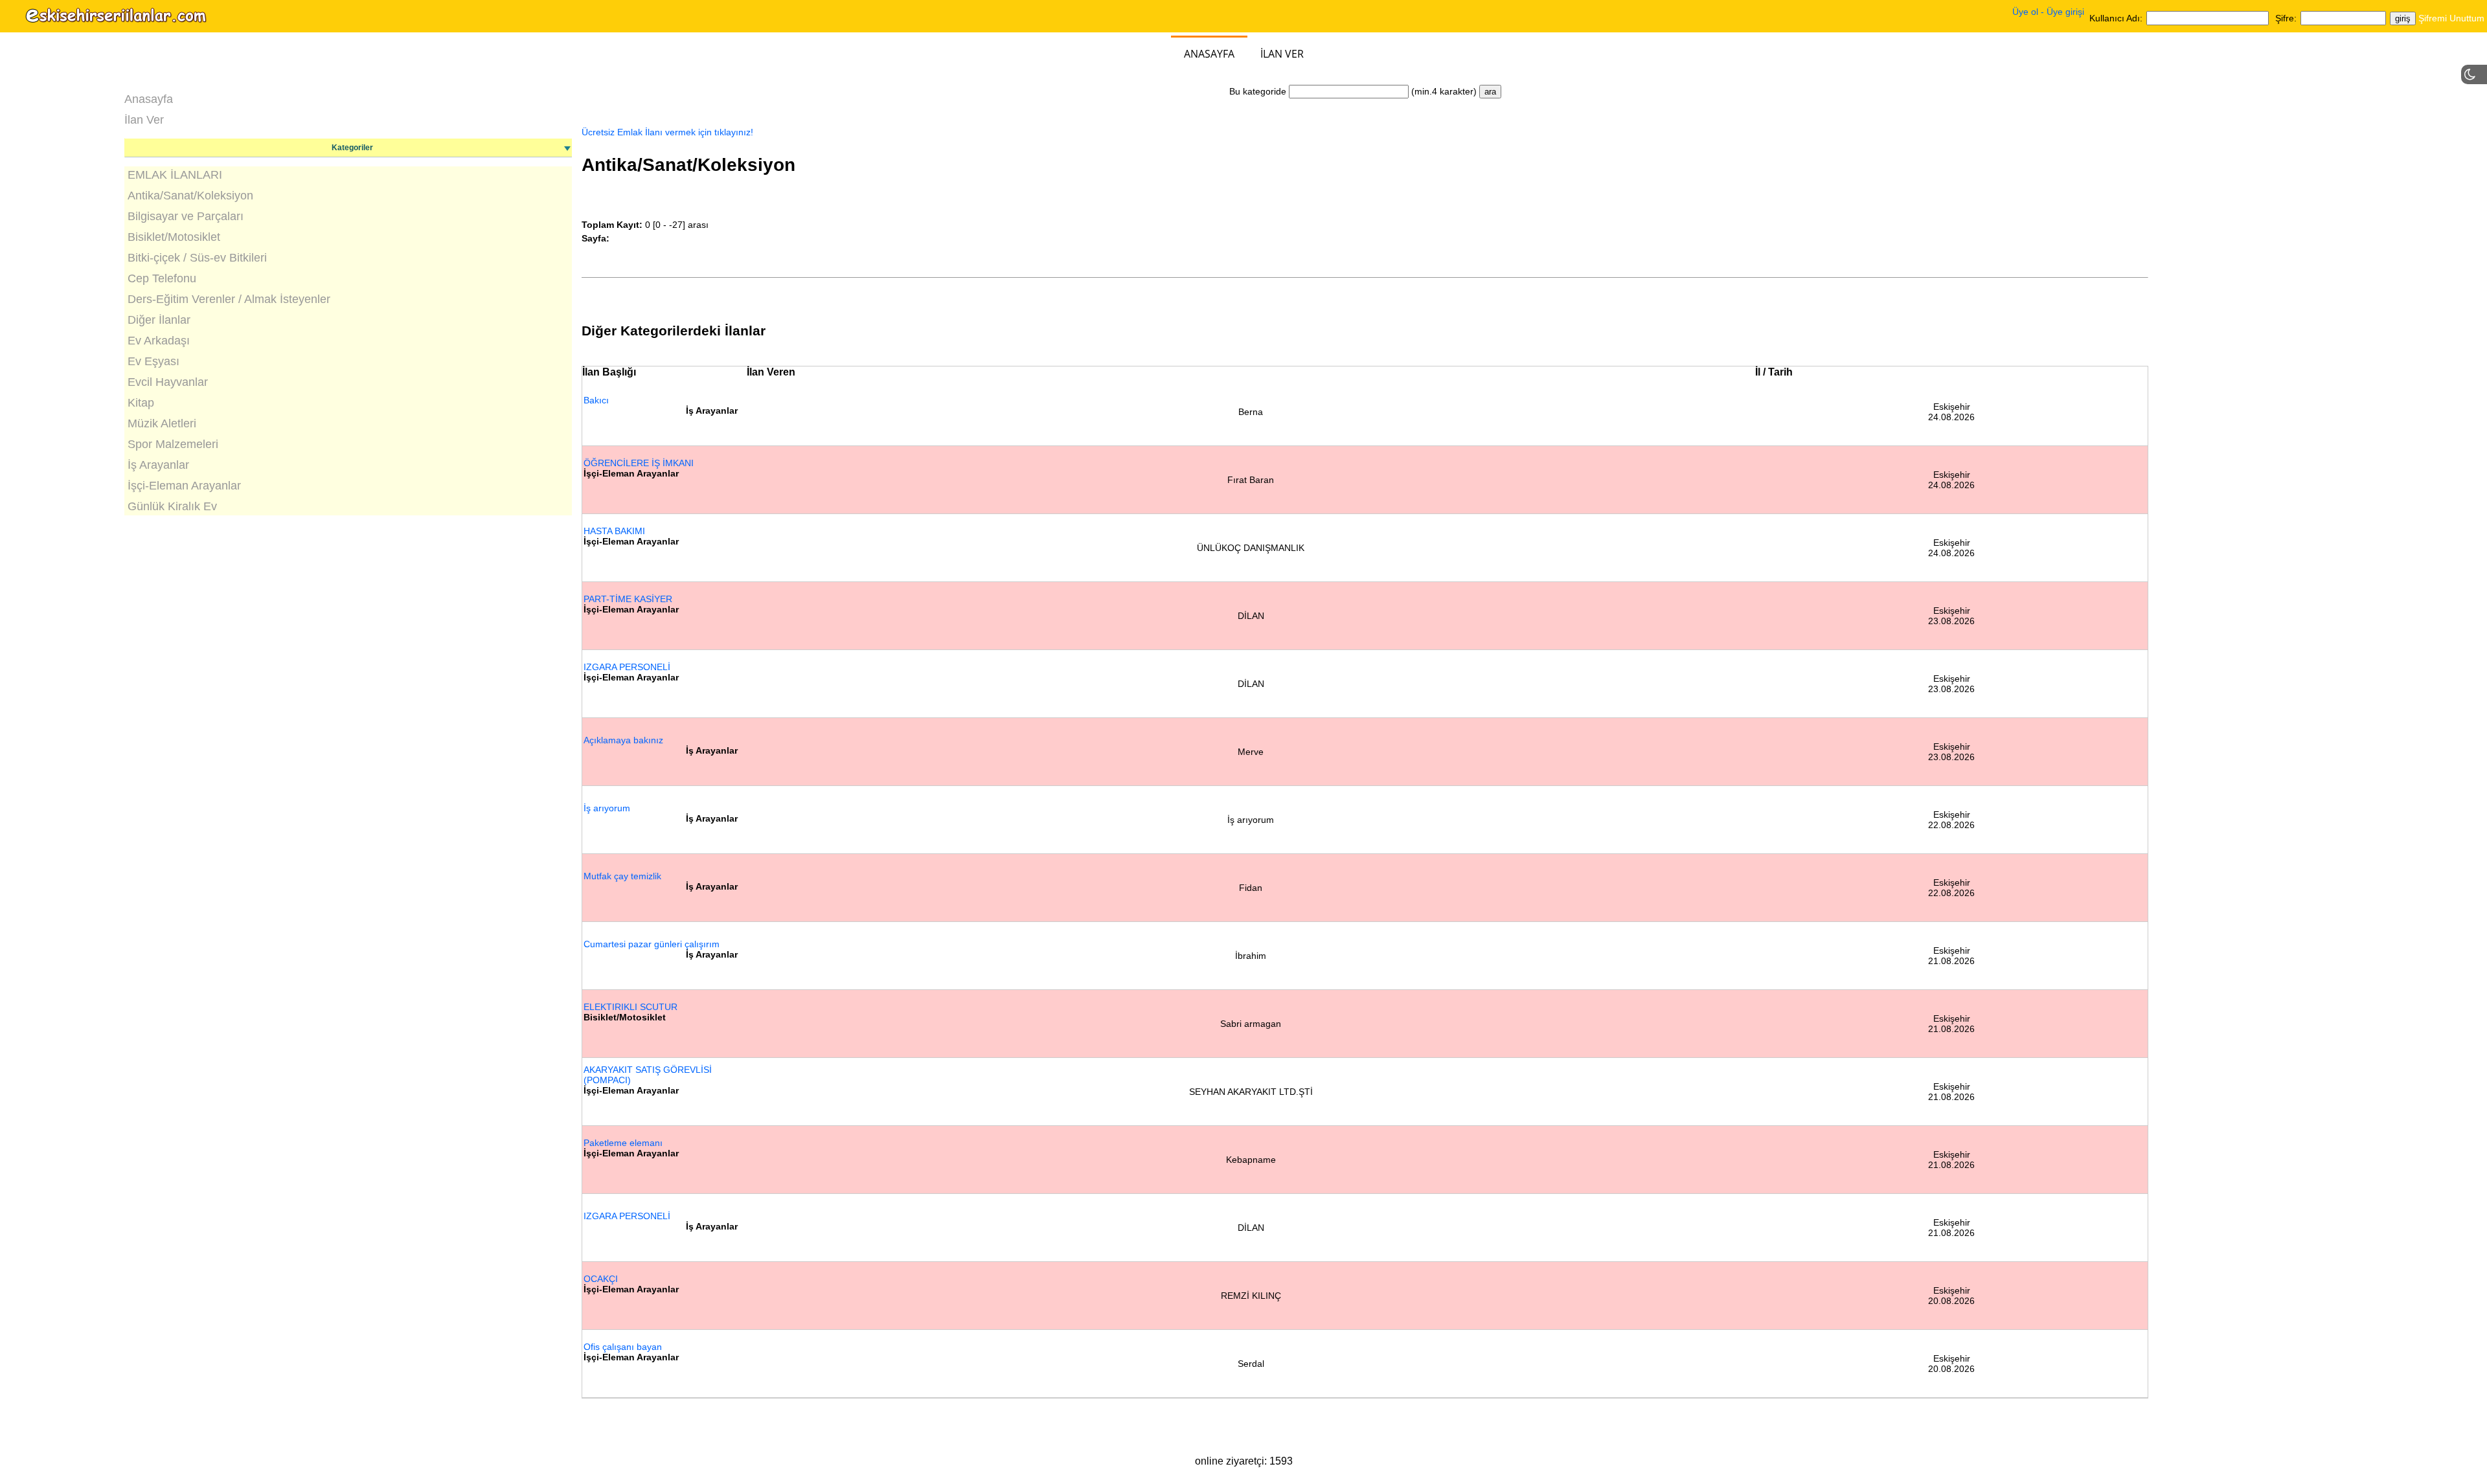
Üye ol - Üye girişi (2048, 12)
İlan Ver (1282, 54)
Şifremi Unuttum (2451, 18)
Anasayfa (1209, 54)
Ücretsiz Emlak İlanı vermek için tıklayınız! (667, 132)
